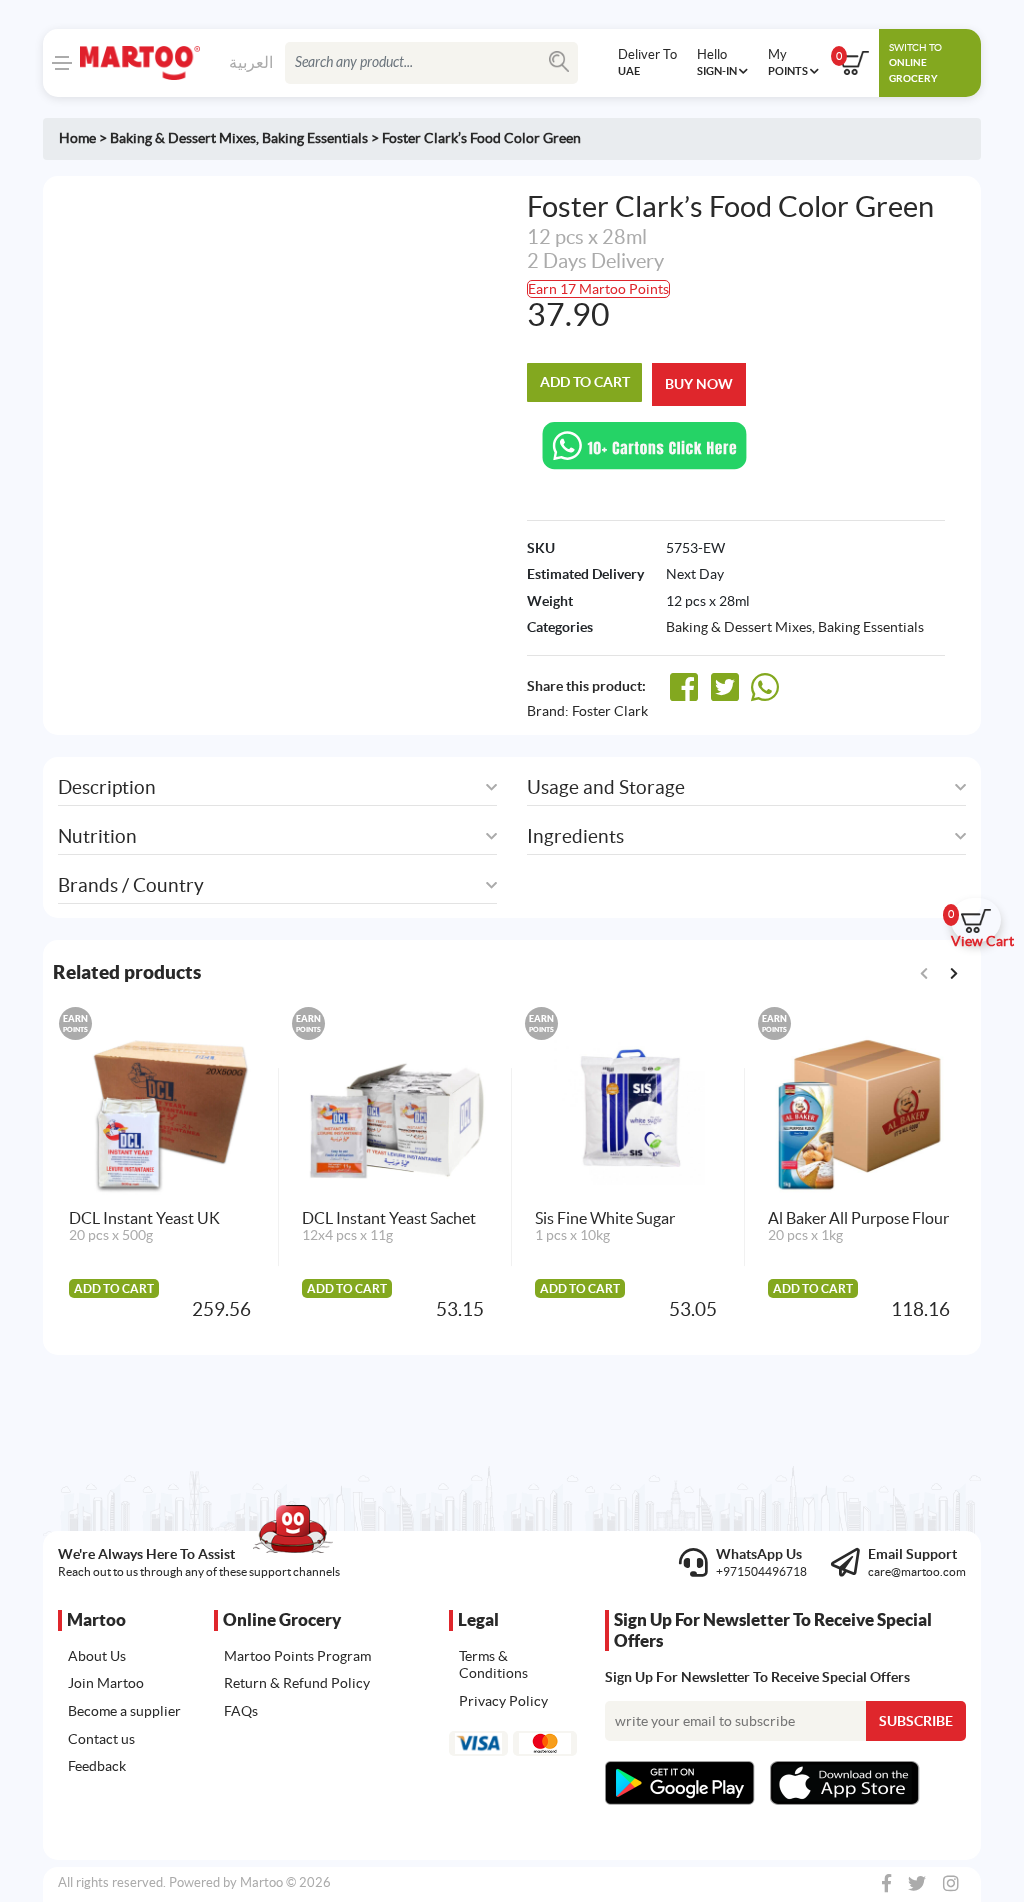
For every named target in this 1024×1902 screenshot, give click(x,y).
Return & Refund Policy (297, 1683)
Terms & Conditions (493, 1665)
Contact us (101, 1739)
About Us (97, 1656)
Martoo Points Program (297, 1656)
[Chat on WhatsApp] (644, 445)
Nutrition (97, 836)
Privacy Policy (503, 1701)
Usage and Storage (606, 787)
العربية (251, 62)
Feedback (97, 1766)
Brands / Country (131, 885)
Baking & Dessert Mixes (183, 138)
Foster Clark (610, 711)
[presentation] (953, 971)
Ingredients (575, 836)
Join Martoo (106, 1683)
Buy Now (699, 384)
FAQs (241, 1711)
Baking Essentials (315, 138)
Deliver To (647, 62)
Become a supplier (124, 1711)
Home (77, 138)
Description (107, 787)
